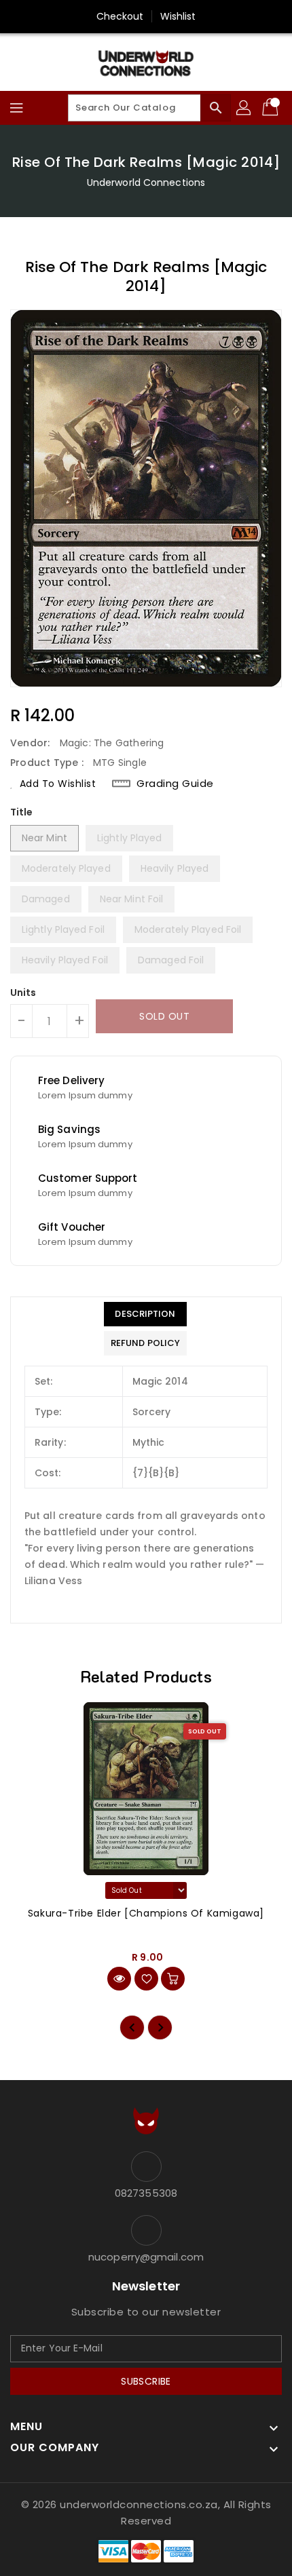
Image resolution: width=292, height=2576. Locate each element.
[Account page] (244, 108)
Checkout (120, 16)
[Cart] (272, 108)
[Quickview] (119, 1979)
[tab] (145, 1314)
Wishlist (178, 16)
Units (23, 993)
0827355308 (146, 2193)
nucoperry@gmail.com (146, 2257)
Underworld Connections (146, 182)
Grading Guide (175, 784)
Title (22, 812)
